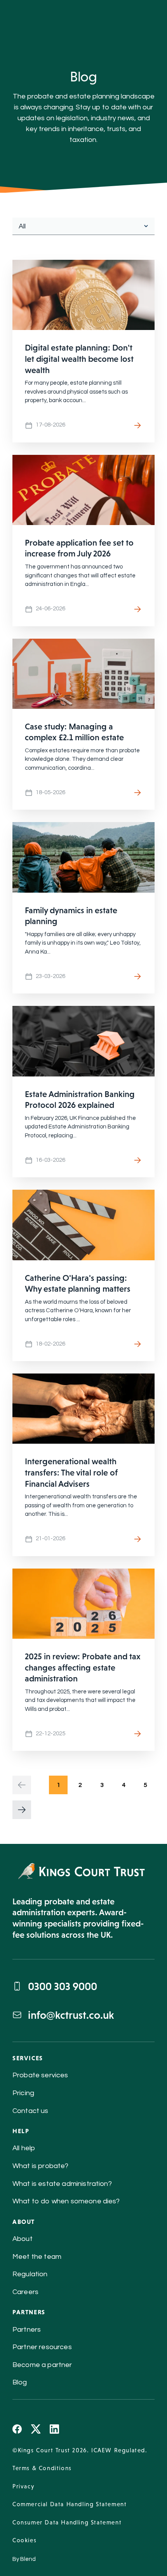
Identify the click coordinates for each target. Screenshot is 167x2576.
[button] (22, 1785)
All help (24, 2148)
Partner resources (42, 2347)
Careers (25, 2292)
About (23, 2239)
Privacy (23, 2486)
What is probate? (41, 2166)
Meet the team (37, 2257)
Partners (27, 2330)
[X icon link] (36, 2429)
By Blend (24, 2559)
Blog (20, 2382)
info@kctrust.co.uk (71, 2015)
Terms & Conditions (42, 2468)
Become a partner (42, 2365)
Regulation (30, 2274)
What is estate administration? (62, 2184)
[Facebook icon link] (17, 2429)
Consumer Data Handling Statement (67, 2522)
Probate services (40, 2075)
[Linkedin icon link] (54, 2429)
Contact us (30, 2111)
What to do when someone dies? (66, 2201)
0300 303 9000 (63, 1986)
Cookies (24, 2540)
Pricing (23, 2093)
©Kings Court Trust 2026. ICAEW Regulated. (80, 2450)
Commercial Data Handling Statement (70, 2504)
